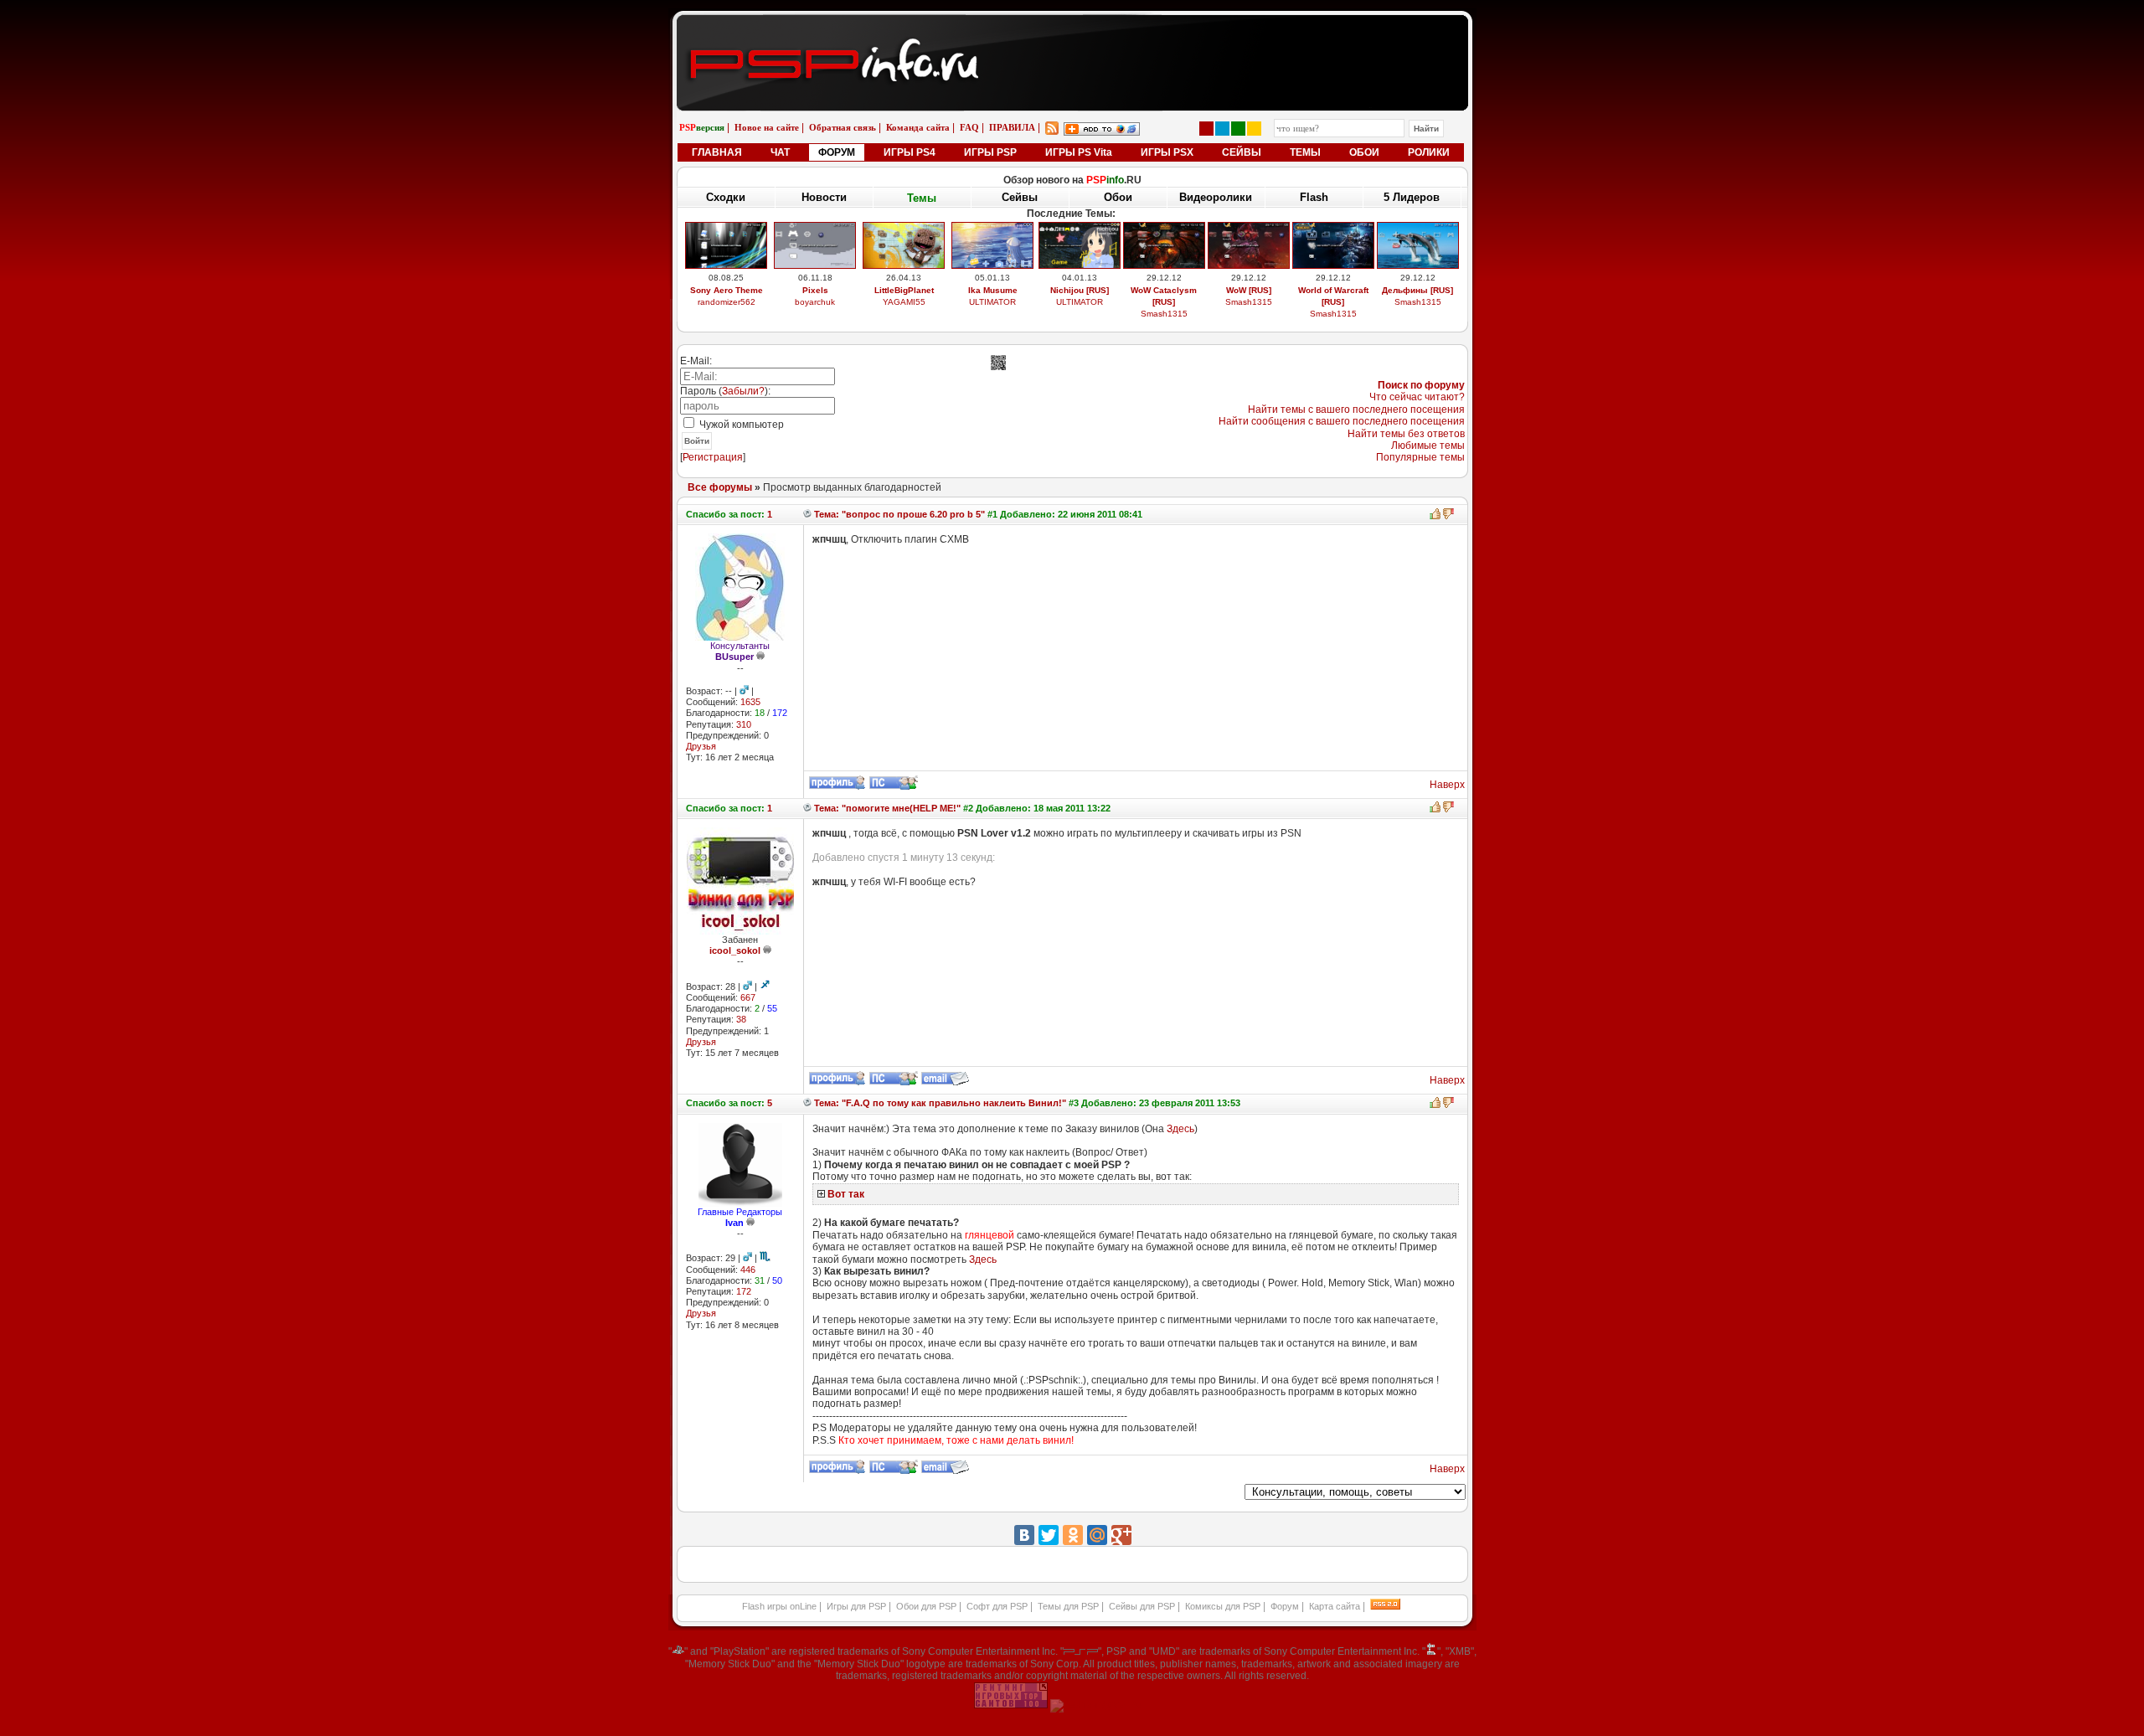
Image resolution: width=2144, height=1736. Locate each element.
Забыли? (743, 391)
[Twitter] (1049, 1535)
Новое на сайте (767, 127)
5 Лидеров (1412, 197)
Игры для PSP (856, 1606)
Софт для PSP (997, 1606)
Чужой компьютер (740, 425)
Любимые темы (1428, 446)
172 (744, 1291)
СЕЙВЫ (1242, 152)
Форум (1285, 1606)
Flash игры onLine (779, 1606)
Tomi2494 (1164, 314)
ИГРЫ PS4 (910, 152)
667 (748, 997)
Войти (697, 441)
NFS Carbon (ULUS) (1333, 290)
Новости (824, 197)
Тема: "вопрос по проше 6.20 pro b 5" (898, 514)
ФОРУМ (837, 152)
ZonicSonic (904, 314)
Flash (1314, 197)
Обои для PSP (926, 1606)
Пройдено (1417, 290)
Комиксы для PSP (1223, 1606)
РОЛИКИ (1429, 152)
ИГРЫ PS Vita (1079, 152)
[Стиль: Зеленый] (1238, 129)
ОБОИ (1364, 152)
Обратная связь (843, 127)
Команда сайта (918, 127)
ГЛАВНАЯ (717, 152)
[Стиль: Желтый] (1254, 129)
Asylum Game (1080, 314)
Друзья (701, 746)
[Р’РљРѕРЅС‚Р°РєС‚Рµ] (1024, 1535)
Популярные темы (1420, 457)
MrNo (1418, 302)
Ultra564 (1333, 302)
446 (748, 1270)
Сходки (726, 197)
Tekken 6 (992, 290)
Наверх (1447, 785)
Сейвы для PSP (1142, 1606)
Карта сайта (1335, 1606)
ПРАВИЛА (1012, 127)
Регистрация (713, 457)
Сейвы (1020, 198)
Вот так (846, 1194)
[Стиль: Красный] (1206, 129)
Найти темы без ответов (1406, 434)
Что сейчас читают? (1417, 397)
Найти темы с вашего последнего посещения (1356, 410)
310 (744, 724)
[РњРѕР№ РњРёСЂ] (1097, 1535)
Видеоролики (1216, 197)
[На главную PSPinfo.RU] (1072, 28)
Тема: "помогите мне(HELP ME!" (886, 808)
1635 (750, 702)
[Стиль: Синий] (1222, 129)
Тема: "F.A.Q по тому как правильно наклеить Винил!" (939, 1103)
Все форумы (720, 487)
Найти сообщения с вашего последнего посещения (1342, 421)
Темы (922, 197)
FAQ (969, 127)
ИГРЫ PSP (990, 152)
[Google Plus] (1121, 1535)
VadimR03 (727, 314)
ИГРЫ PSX (1167, 152)
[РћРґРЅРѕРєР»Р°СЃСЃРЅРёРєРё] (1073, 1535)
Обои (1118, 197)
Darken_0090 (993, 302)
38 (741, 1019)
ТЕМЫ (1305, 152)
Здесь (1180, 1129)
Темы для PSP (1068, 1606)
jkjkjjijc (1248, 314)
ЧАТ (780, 152)
